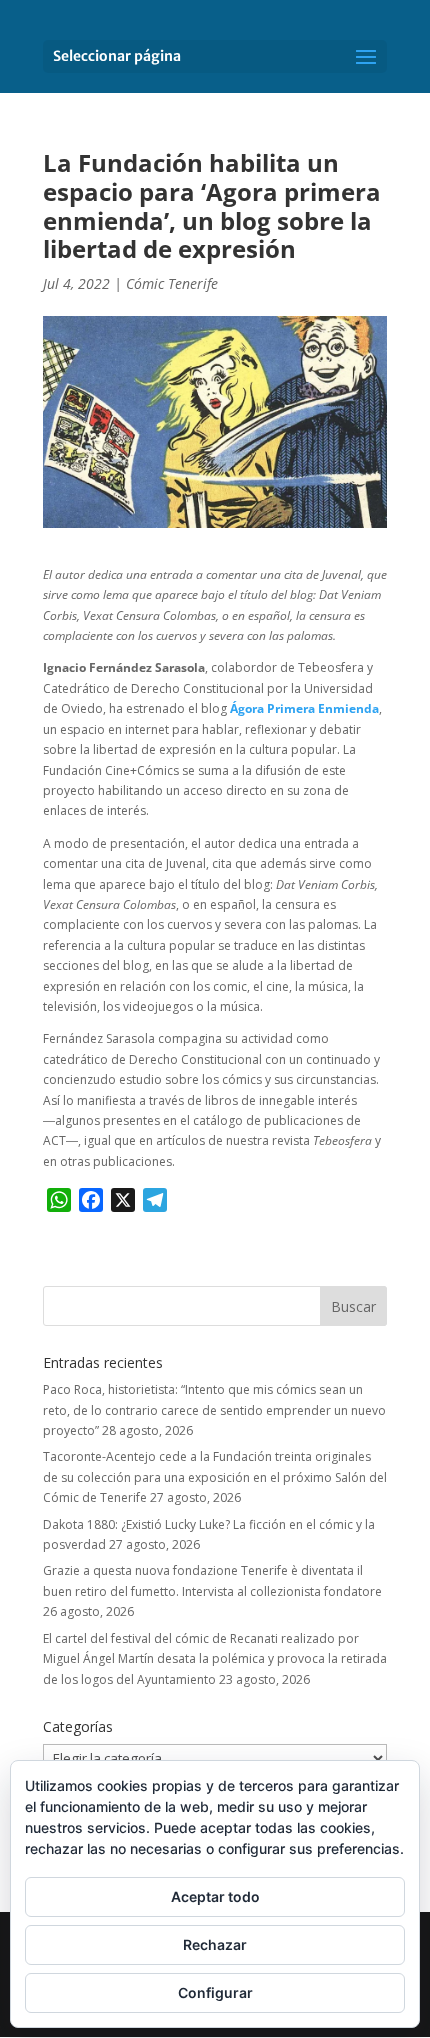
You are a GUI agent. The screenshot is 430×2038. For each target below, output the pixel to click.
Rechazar (215, 1944)
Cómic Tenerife (172, 283)
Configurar (215, 1992)
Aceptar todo (215, 1896)
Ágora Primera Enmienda (304, 708)
